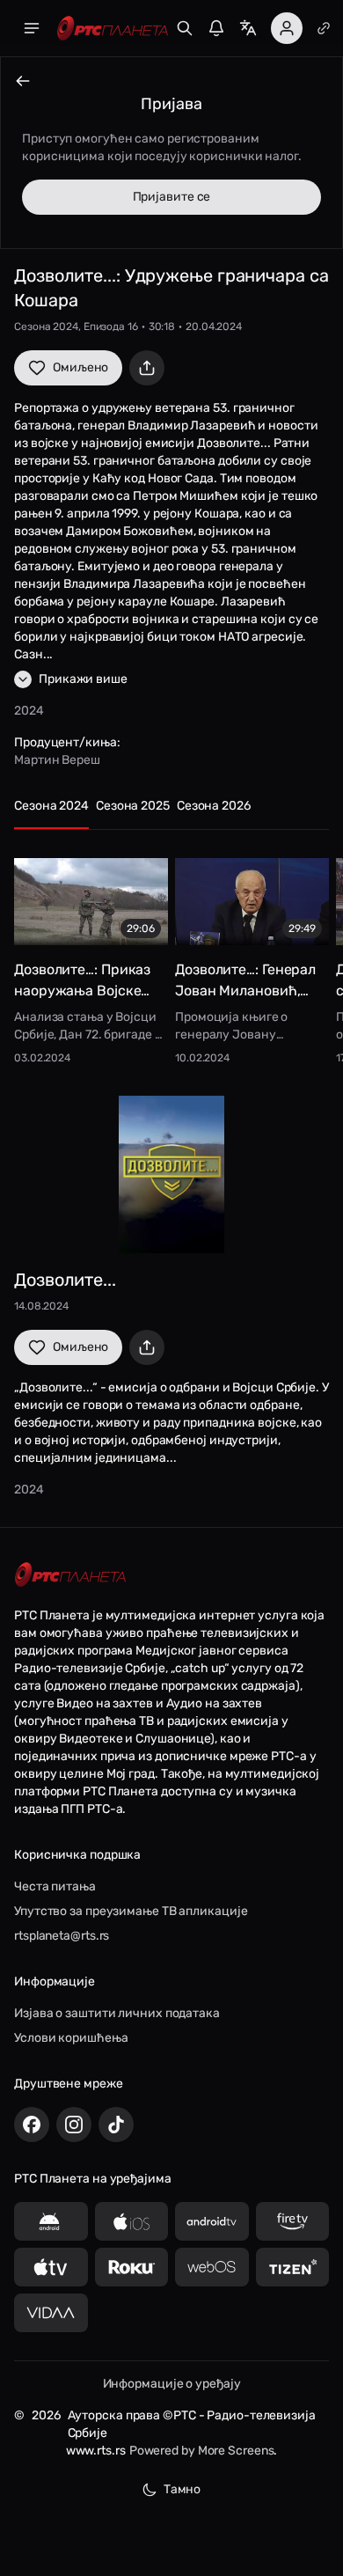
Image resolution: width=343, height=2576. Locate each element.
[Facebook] (32, 2125)
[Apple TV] (51, 2267)
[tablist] (171, 814)
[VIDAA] (51, 2313)
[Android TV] (212, 2221)
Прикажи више (83, 679)
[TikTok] (116, 2125)
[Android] (51, 2221)
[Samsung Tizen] (293, 2267)
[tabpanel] (171, 955)
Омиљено (80, 367)
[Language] (248, 28)
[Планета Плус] (324, 28)
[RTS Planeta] (113, 29)
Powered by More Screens (202, 2451)
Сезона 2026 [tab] (214, 806)
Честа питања (55, 1886)
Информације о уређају (172, 2384)
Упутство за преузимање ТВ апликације (131, 1911)
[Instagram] (74, 2125)
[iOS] (132, 2221)
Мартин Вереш (57, 760)
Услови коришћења (71, 2038)
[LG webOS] (212, 2267)
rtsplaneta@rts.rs (62, 1936)
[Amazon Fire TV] (293, 2221)
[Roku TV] (132, 2267)
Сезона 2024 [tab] (51, 806)
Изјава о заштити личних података (117, 2013)
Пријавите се (172, 197)
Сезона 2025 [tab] (133, 806)
